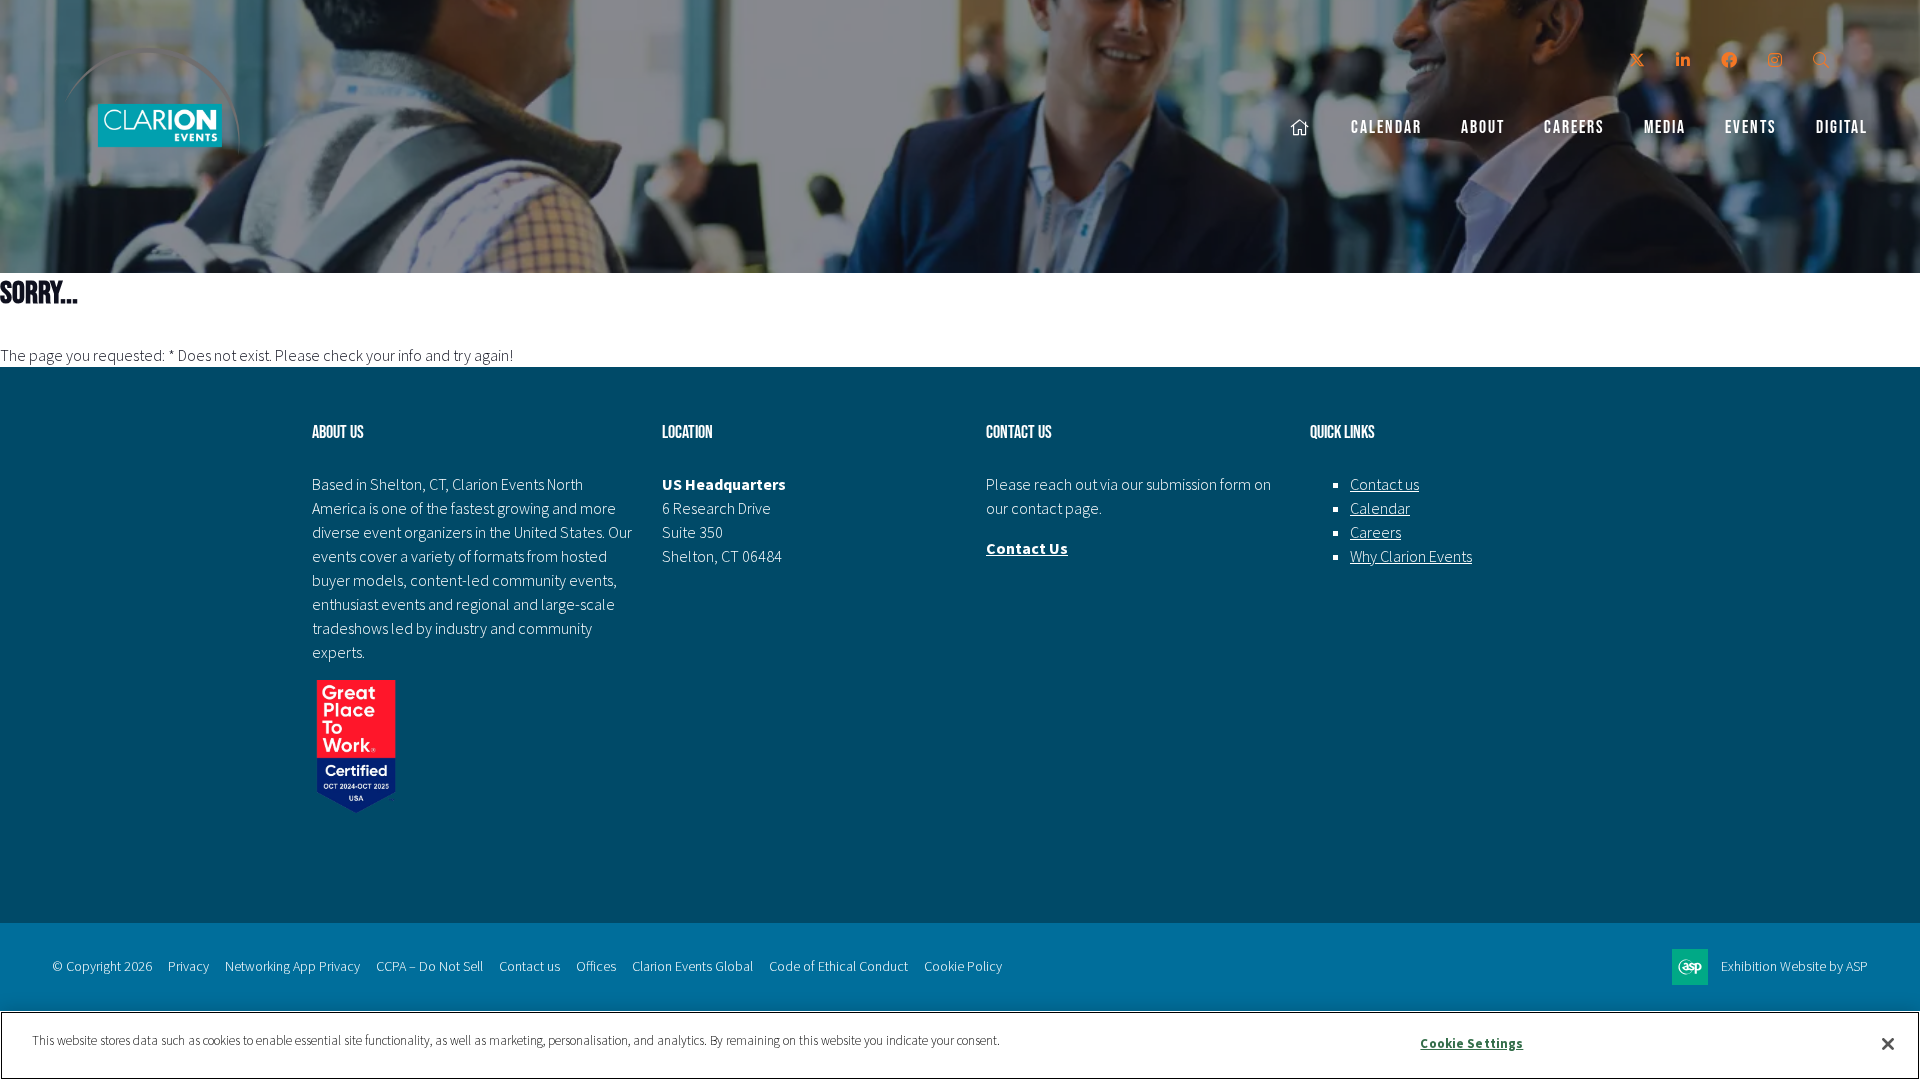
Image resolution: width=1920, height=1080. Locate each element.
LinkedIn (1682, 60)
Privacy (188, 966)
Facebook (1728, 60)
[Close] (1888, 1044)
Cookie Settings (1471, 1043)
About (1483, 127)
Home (1301, 129)
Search (1820, 60)
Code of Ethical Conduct (838, 966)
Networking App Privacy (292, 966)
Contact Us (1027, 548)
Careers (1574, 127)
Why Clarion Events (1411, 556)
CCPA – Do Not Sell (429, 966)
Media (1665, 127)
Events (1751, 127)
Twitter (1636, 60)
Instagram (1774, 60)
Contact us (1384, 484)
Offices (596, 966)
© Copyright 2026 (102, 966)
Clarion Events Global (692, 966)
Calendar (1386, 127)
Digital (1842, 127)
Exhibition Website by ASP (1794, 966)
